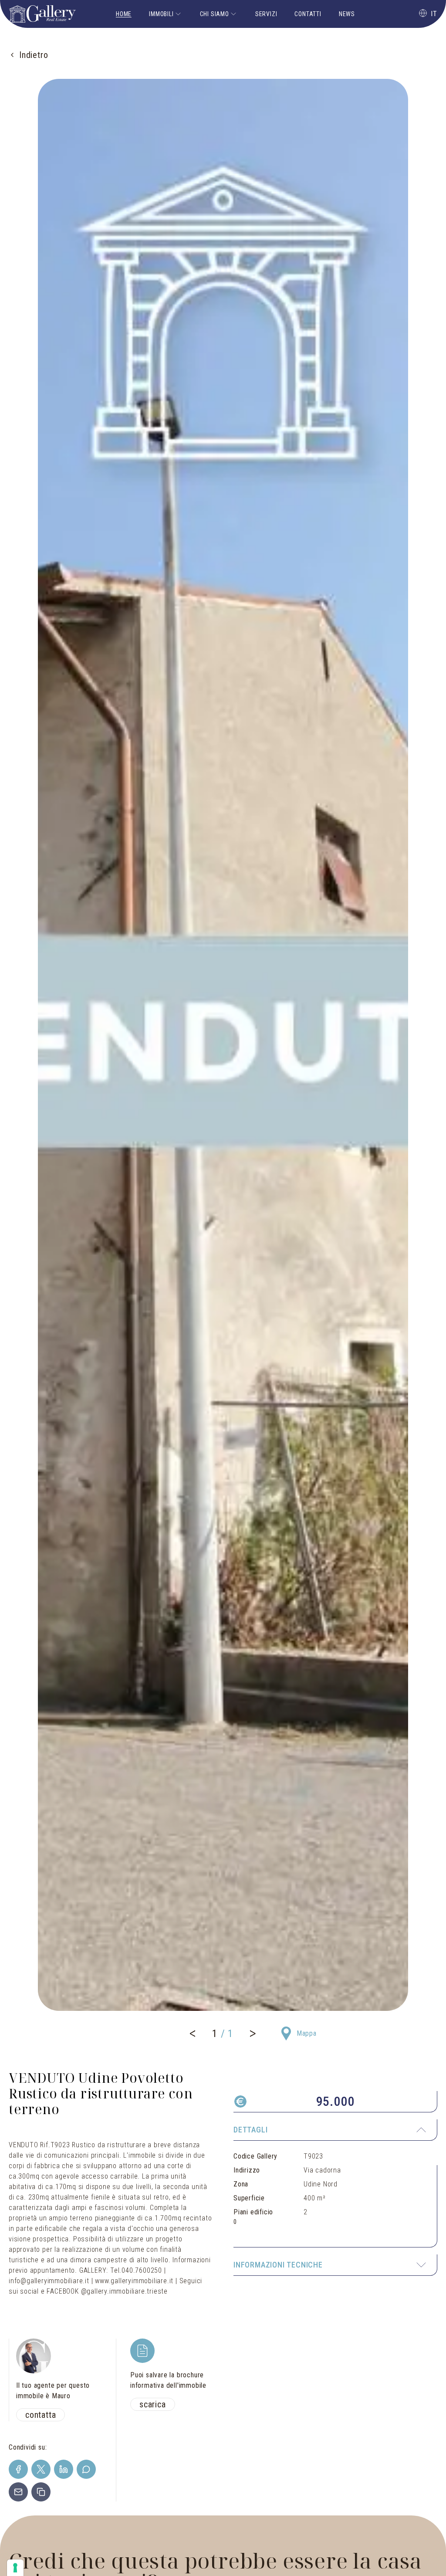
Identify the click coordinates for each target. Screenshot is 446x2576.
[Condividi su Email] (18, 2492)
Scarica (153, 2404)
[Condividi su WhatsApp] (86, 2469)
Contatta (41, 2415)
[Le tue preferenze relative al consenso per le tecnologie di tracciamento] (15, 2568)
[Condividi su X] (41, 2469)
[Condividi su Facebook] (18, 2469)
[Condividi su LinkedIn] (64, 2469)
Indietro (34, 55)
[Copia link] (41, 2492)
